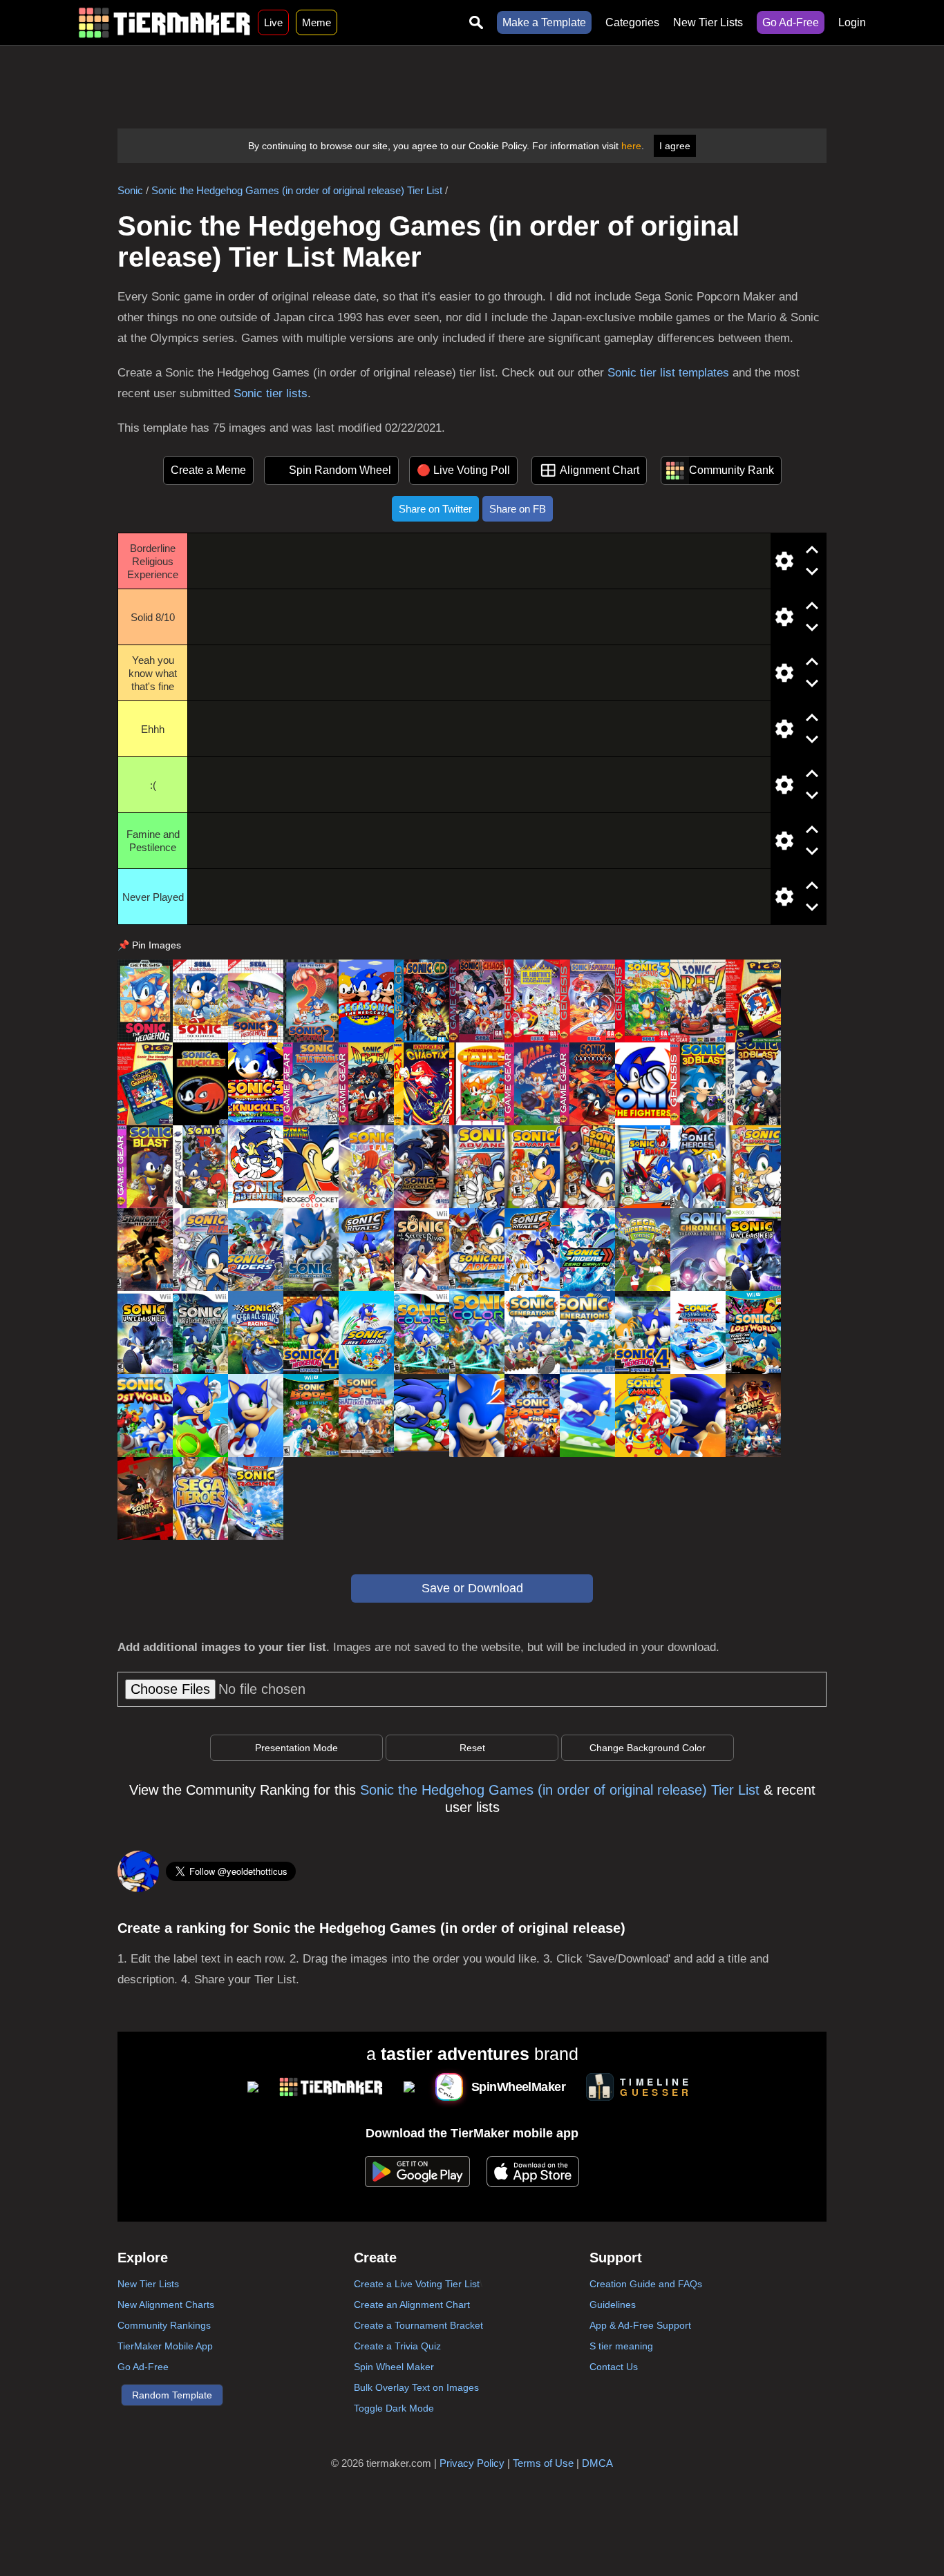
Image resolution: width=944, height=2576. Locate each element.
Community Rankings (164, 2325)
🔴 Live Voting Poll (463, 470)
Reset (472, 1748)
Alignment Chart (600, 470)
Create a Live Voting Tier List (417, 2284)
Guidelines (613, 2305)
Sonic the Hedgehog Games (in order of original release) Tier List (297, 190)
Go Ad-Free (791, 22)
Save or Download (472, 1588)
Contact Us (614, 2367)
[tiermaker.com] (164, 22)
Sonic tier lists (271, 393)
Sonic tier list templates (668, 373)
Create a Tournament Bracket (418, 2325)
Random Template (172, 2395)
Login (852, 22)
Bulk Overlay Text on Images (416, 2387)
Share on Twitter (435, 509)
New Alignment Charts (166, 2305)
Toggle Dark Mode (394, 2408)
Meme (317, 22)
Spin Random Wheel (340, 470)
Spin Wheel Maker (394, 2367)
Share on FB (518, 509)
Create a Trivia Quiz (397, 2346)
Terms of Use (543, 2463)
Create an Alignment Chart (412, 2305)
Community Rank (731, 470)
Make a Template (544, 22)
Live (273, 22)
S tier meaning (621, 2346)
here (631, 146)
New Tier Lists (708, 22)
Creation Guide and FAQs (646, 2284)
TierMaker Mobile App (165, 2346)
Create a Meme (208, 470)
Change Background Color (648, 1748)
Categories (632, 22)
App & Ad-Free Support (640, 2325)
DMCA (597, 2463)
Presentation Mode (296, 1748)
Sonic (130, 190)
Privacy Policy (472, 2463)
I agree (675, 146)
